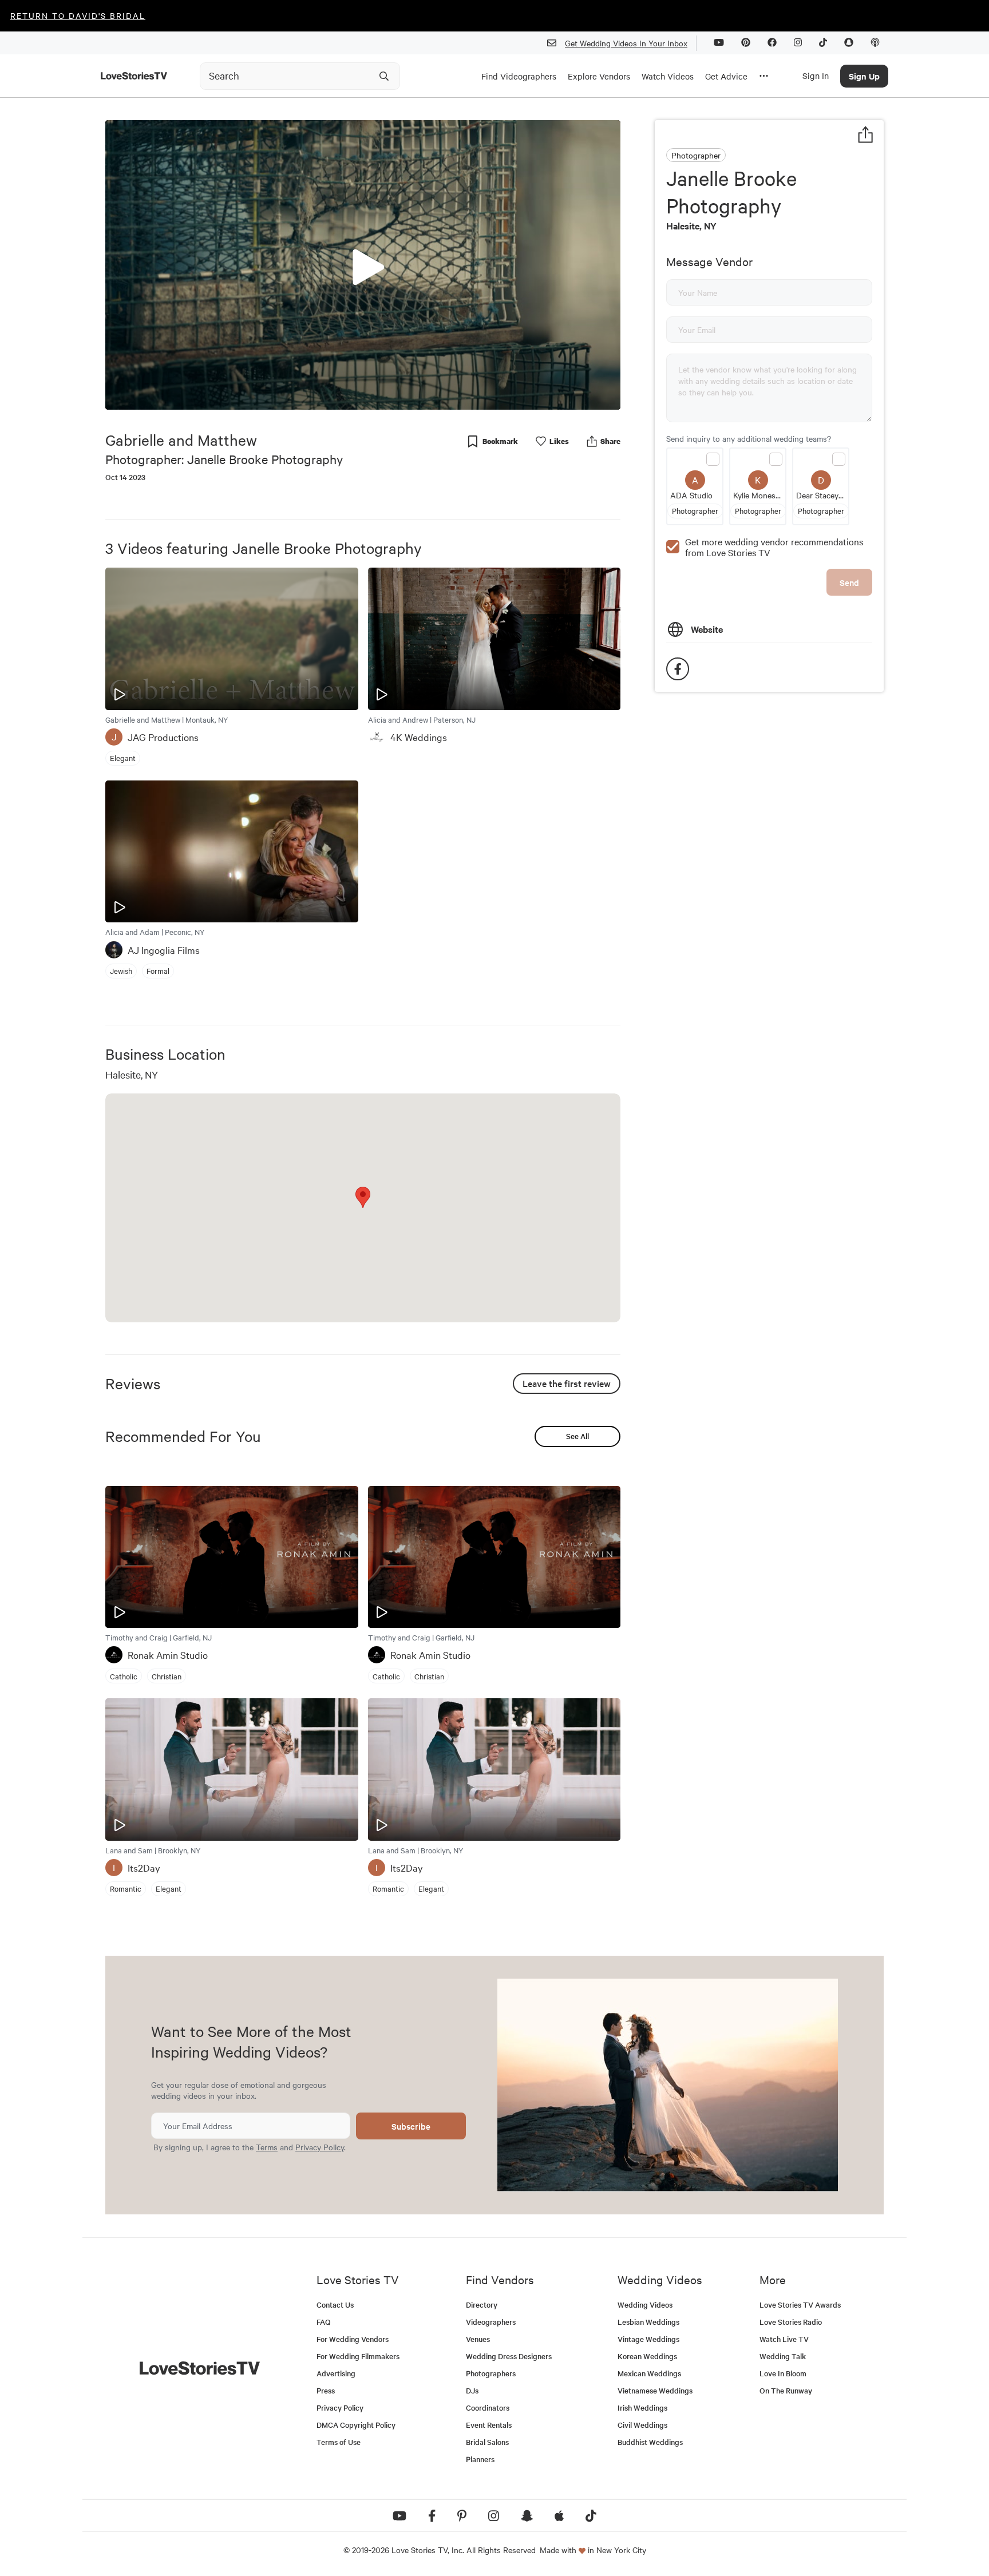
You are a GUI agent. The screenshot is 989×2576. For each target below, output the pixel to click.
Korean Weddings (647, 2356)
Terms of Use (339, 2442)
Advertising (336, 2373)
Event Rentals (489, 2425)
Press (326, 2390)
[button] (363, 264)
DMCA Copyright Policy (356, 2425)
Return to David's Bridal (78, 15)
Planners (480, 2459)
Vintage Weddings (648, 2339)
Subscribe (411, 2126)
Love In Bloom (783, 2373)
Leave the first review (567, 1383)
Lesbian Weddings (648, 2322)
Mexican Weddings (649, 2373)
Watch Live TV (784, 2339)
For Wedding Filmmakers (358, 2356)
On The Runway (786, 2390)
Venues (478, 2339)
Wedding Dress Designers (509, 2356)
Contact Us (335, 2304)
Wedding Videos (645, 2304)
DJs (472, 2390)
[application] (363, 265)
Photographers (491, 2373)
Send (849, 582)
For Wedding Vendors (353, 2339)
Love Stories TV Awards (800, 2304)
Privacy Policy (320, 2147)
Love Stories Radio (791, 2322)
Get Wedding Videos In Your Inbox (626, 43)
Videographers (491, 2322)
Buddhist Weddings (650, 2442)
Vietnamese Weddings (655, 2390)
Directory (482, 2304)
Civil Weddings (642, 2425)
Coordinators (488, 2407)
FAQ (324, 2322)
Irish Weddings (642, 2407)
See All (577, 1436)
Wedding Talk (783, 2356)
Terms (267, 2147)
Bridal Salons (487, 2442)
